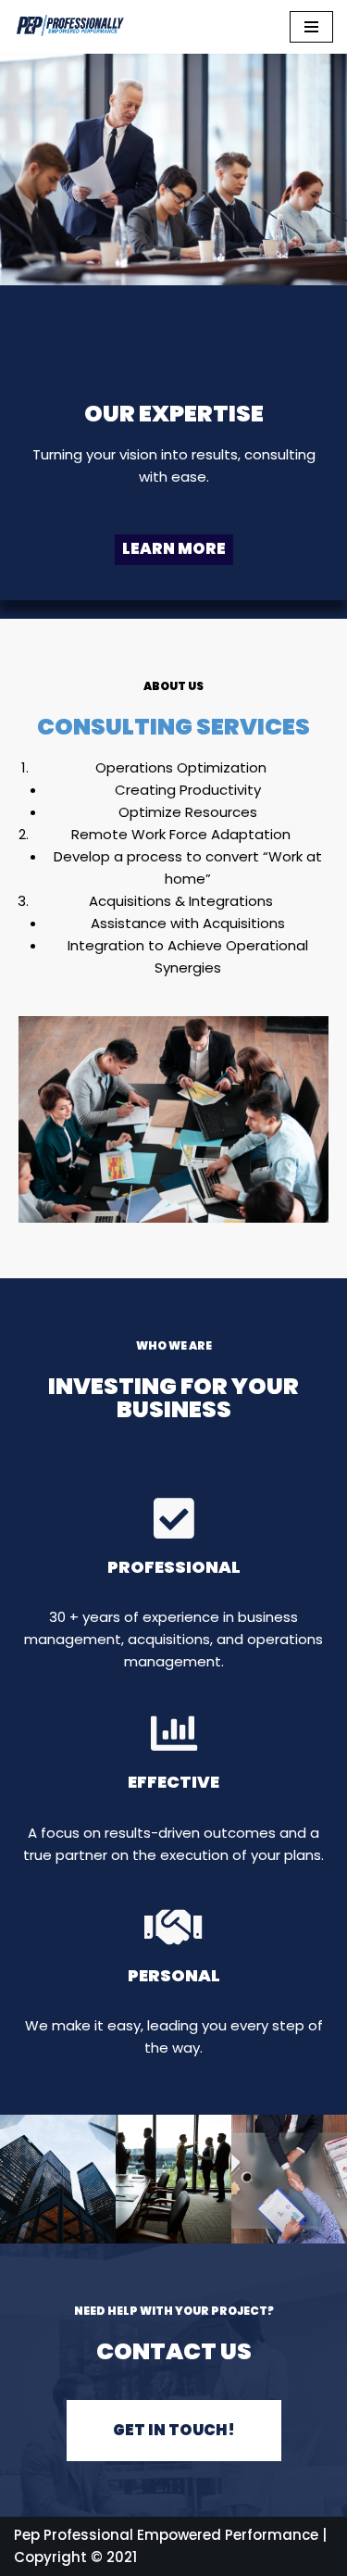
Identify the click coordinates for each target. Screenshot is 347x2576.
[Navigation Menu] (311, 27)
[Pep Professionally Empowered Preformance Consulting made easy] (69, 27)
